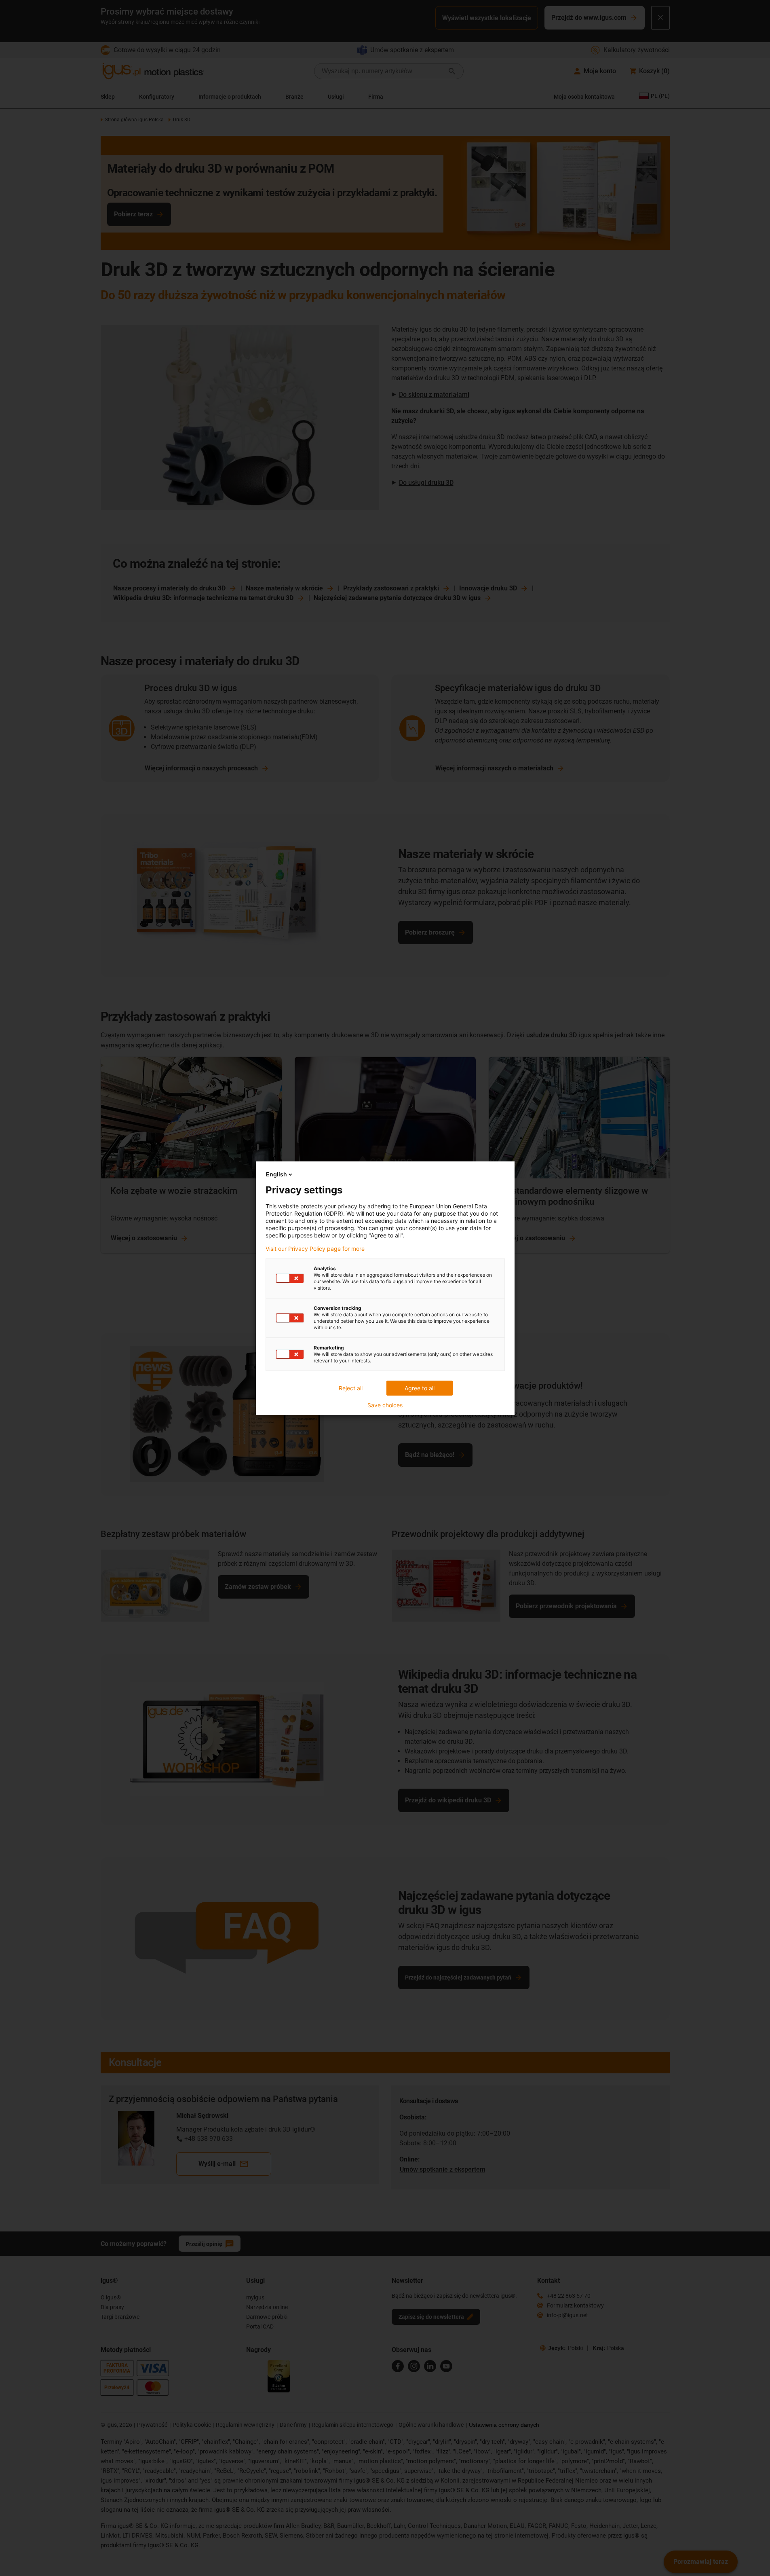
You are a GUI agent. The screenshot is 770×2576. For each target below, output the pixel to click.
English (276, 1174)
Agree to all (420, 1388)
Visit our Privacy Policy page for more (315, 1249)
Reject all (351, 1388)
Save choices (385, 1405)
